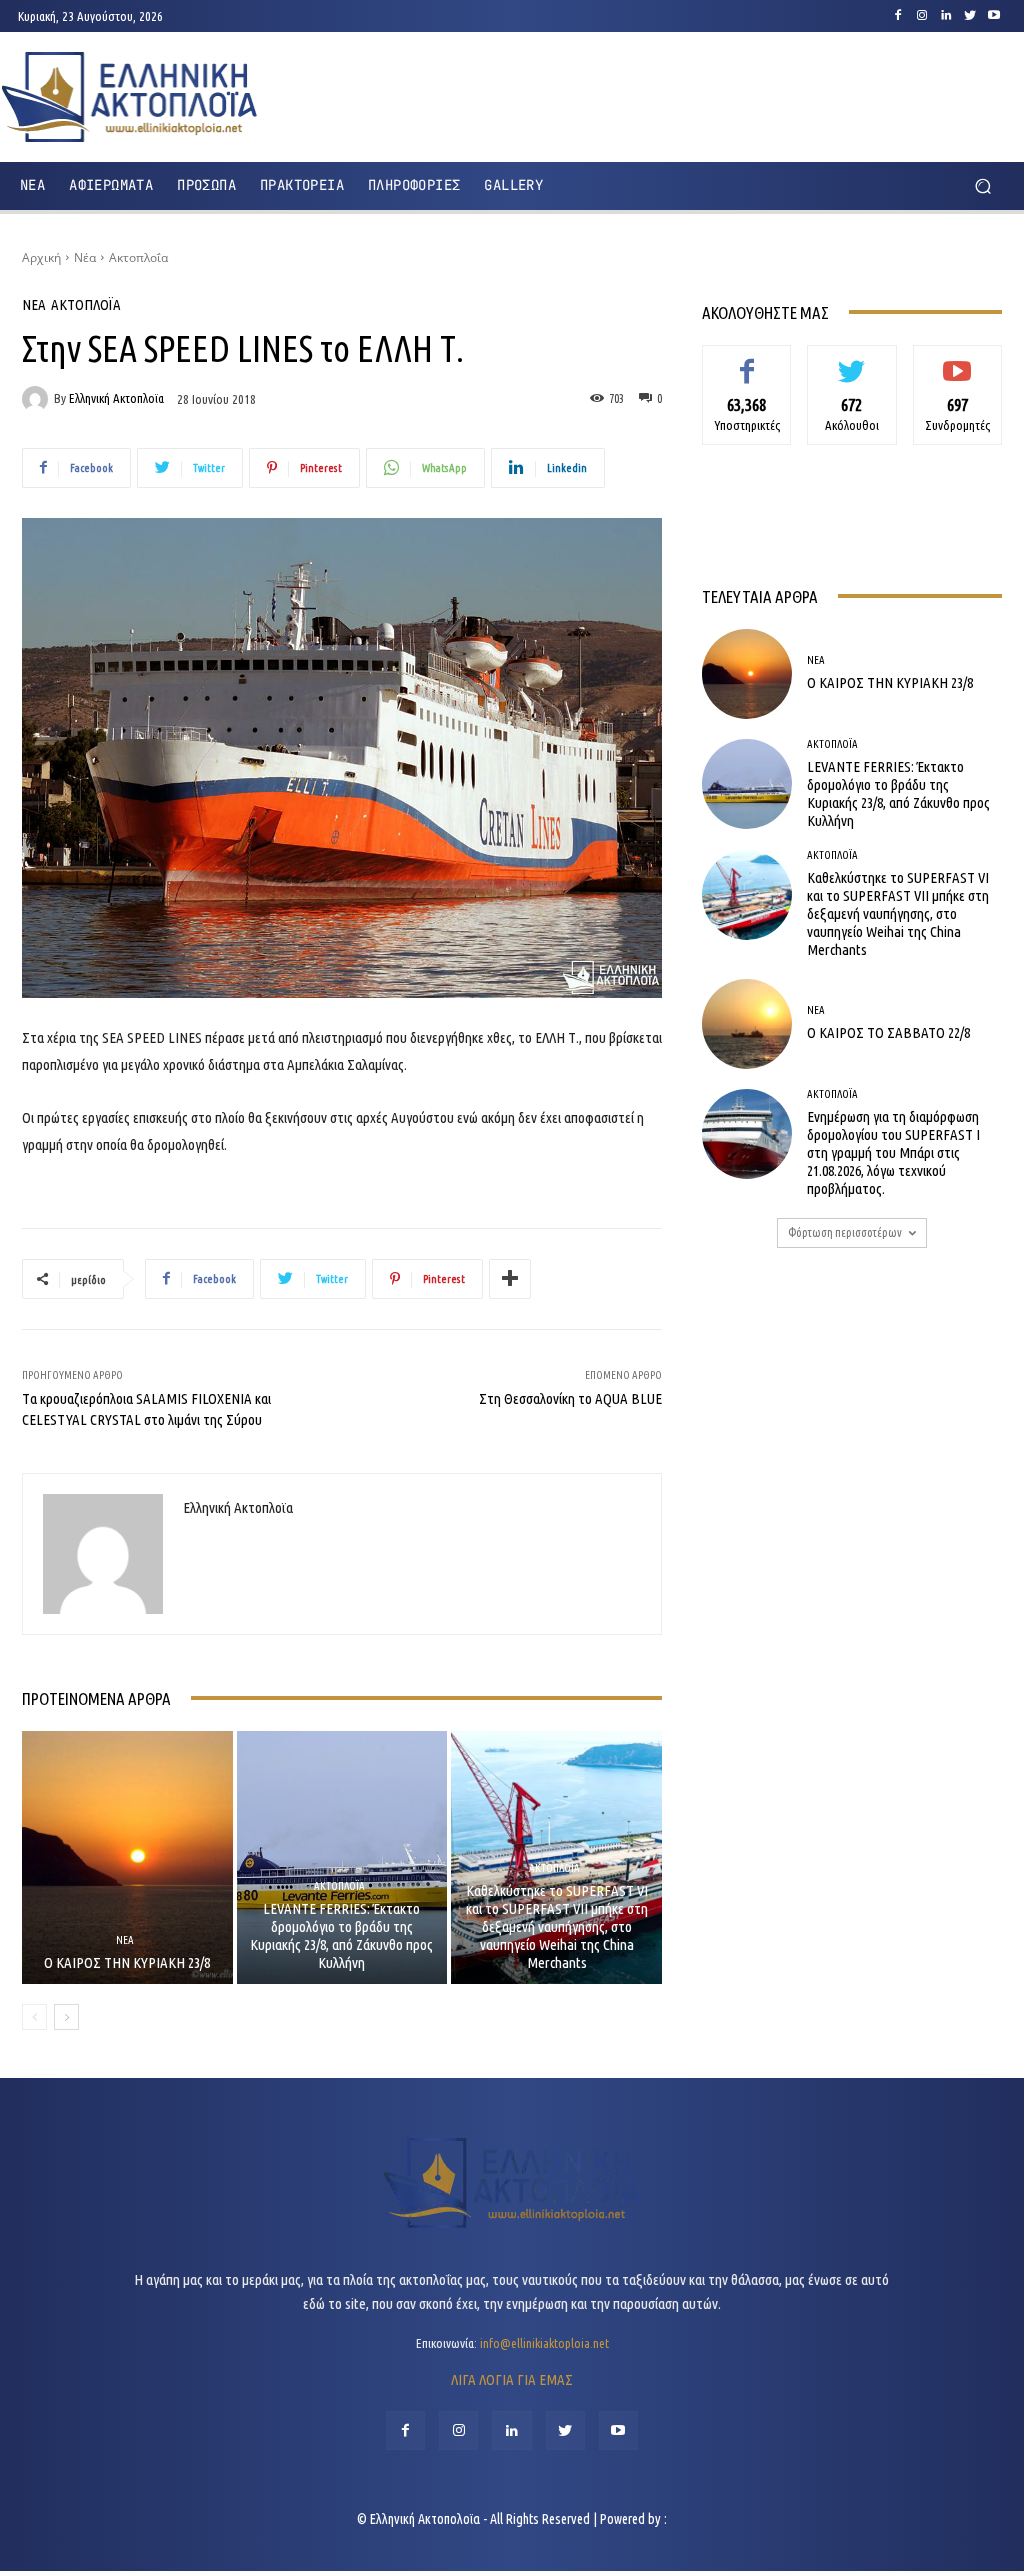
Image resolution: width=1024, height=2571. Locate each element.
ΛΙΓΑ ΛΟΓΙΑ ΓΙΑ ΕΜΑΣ (512, 2379)
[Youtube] (994, 16)
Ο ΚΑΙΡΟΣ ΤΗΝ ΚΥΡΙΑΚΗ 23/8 (127, 1962)
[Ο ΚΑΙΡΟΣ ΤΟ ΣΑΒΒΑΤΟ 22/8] (747, 1024)
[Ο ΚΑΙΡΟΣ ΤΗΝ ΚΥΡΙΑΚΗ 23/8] (127, 1857)
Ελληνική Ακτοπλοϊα (116, 398)
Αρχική (41, 257)
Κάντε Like (747, 360)
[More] (510, 1279)
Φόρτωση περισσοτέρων (845, 1232)
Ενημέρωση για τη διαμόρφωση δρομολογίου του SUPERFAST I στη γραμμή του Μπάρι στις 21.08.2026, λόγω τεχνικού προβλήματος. (893, 1152)
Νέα (85, 257)
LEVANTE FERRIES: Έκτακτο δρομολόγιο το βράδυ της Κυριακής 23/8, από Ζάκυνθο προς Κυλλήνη (341, 1935)
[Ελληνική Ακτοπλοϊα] (38, 399)
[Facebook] (898, 16)
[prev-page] (34, 2017)
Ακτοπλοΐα (138, 257)
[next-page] (66, 2017)
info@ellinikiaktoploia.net (544, 2343)
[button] (982, 185)
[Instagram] (922, 16)
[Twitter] (970, 16)
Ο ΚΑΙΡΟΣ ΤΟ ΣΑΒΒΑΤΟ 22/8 (888, 1032)
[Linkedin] (946, 16)
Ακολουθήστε (852, 360)
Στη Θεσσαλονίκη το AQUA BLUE (570, 1398)
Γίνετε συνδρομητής (957, 367)
